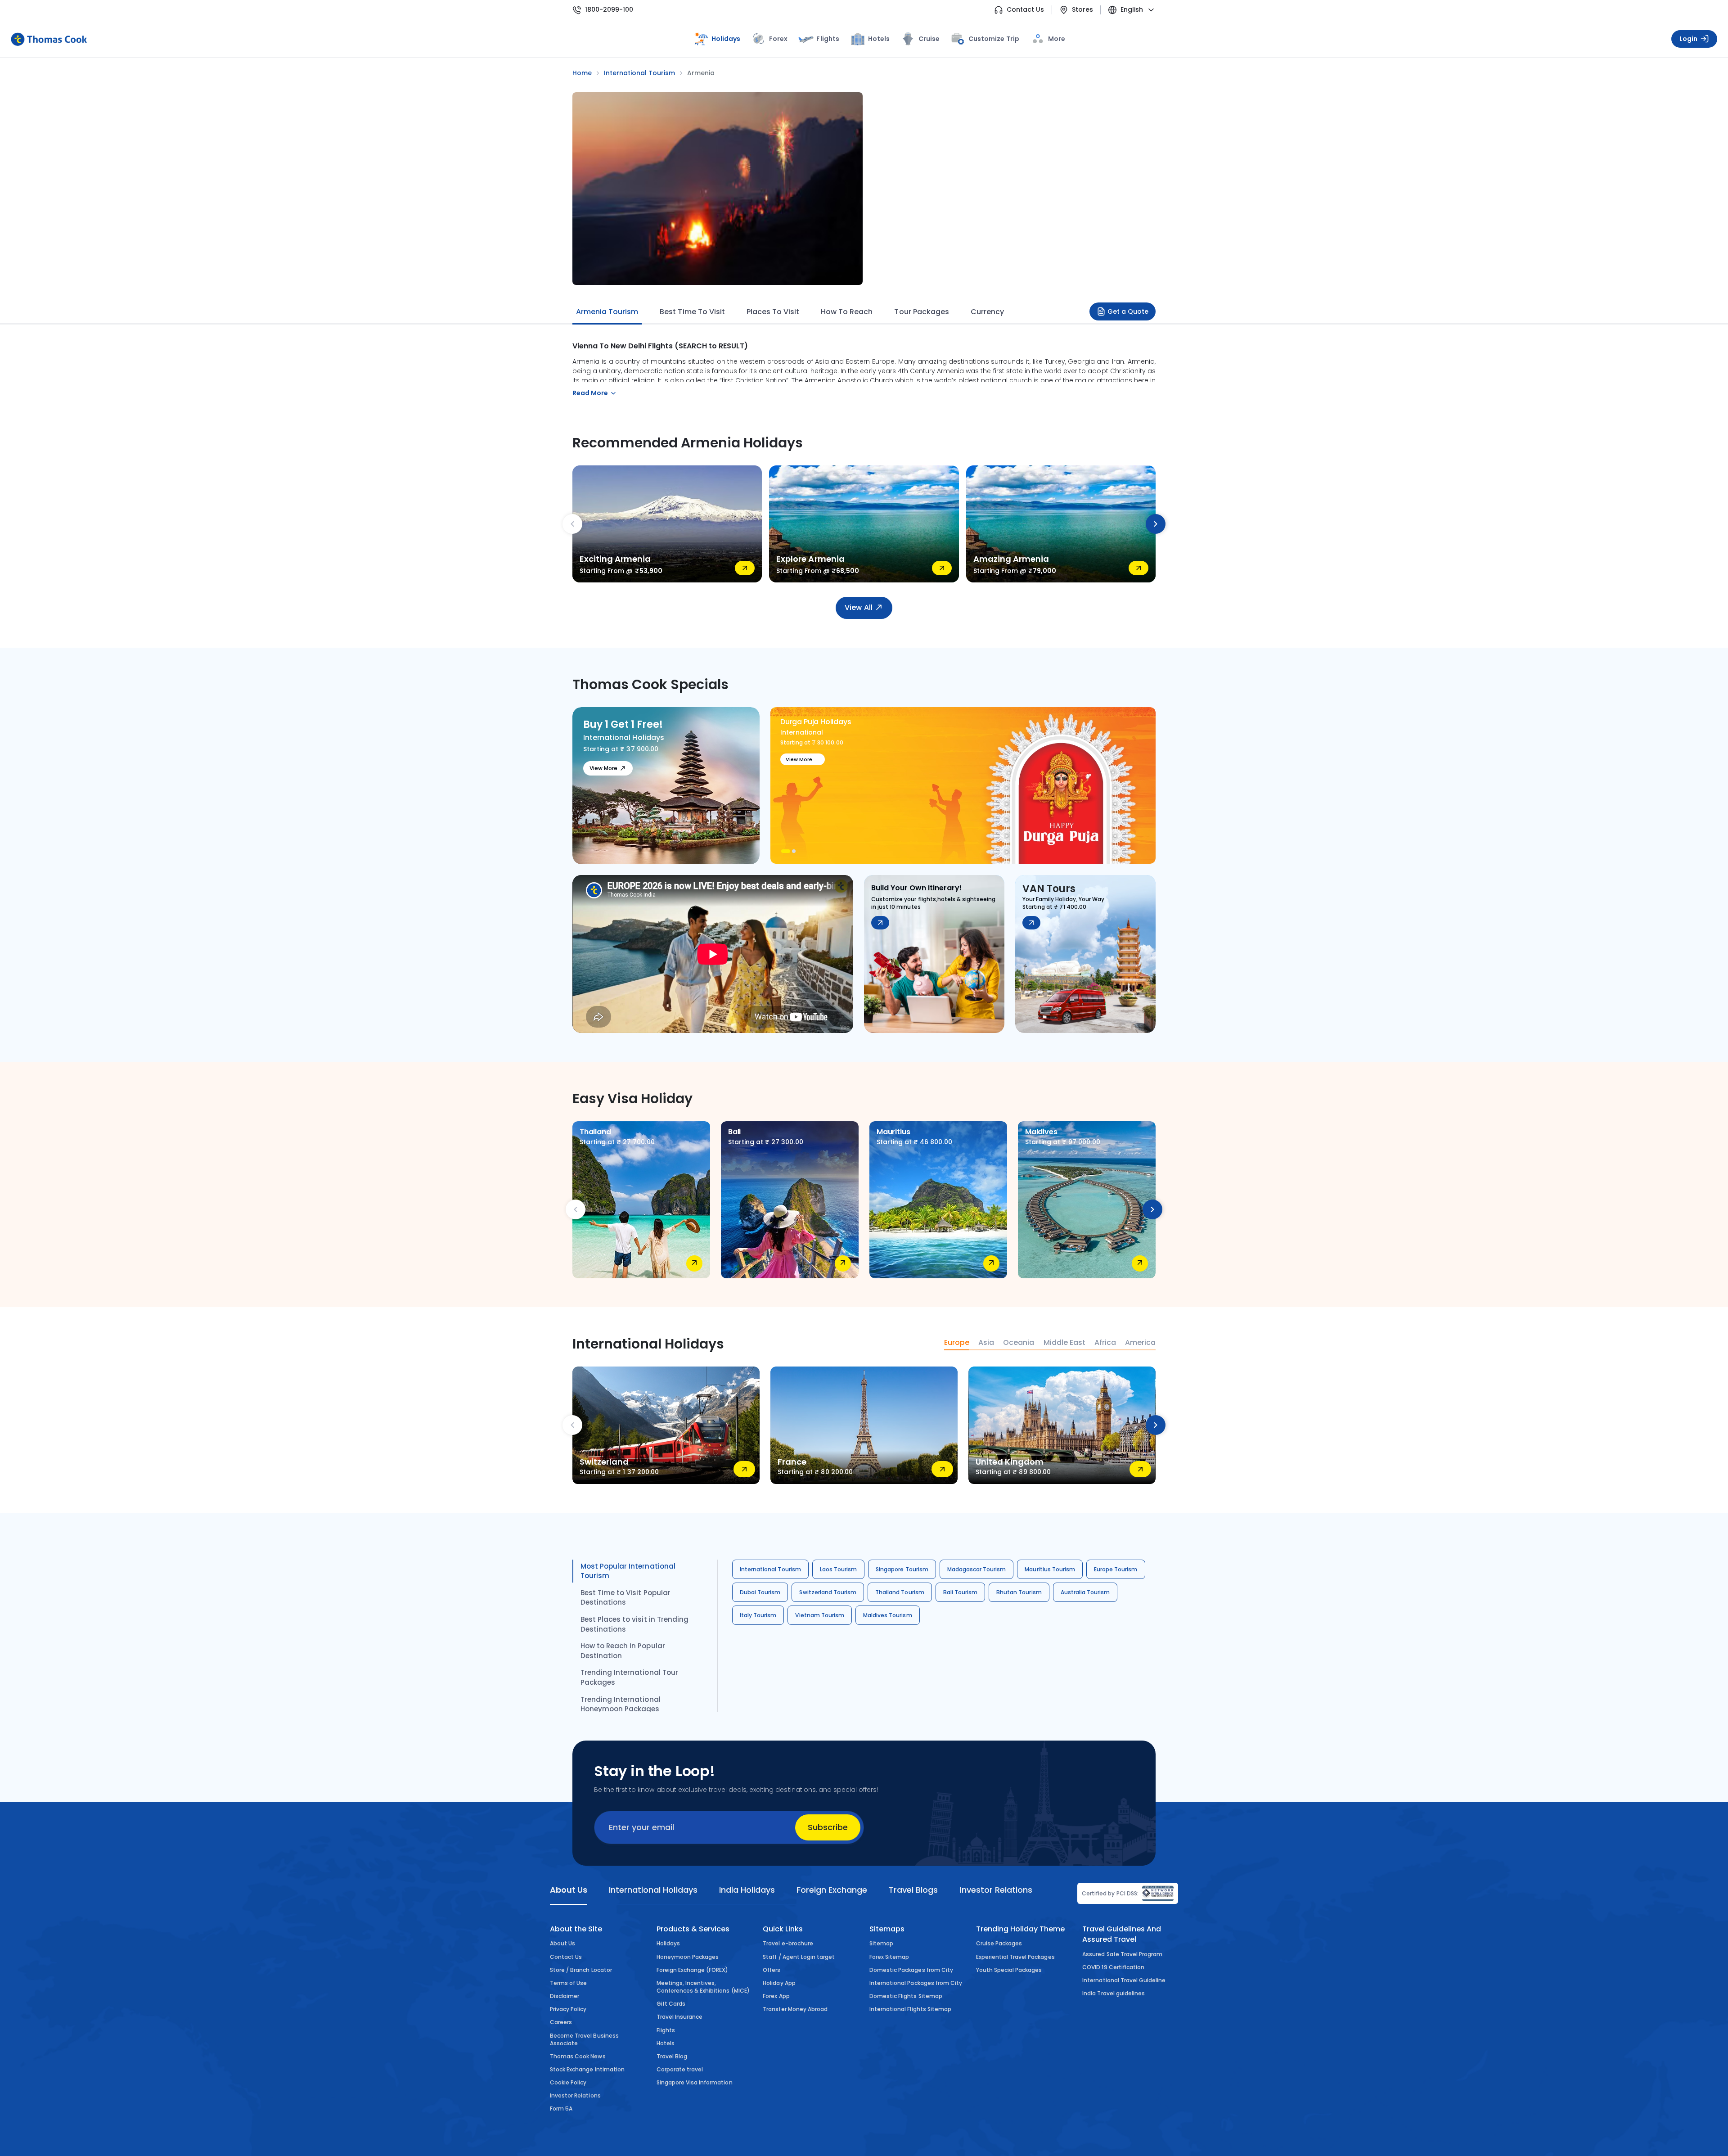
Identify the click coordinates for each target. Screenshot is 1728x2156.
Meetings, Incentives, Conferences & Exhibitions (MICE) (703, 1987)
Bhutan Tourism (1019, 1592)
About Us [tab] (569, 1890)
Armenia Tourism (607, 312)
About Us (562, 1943)
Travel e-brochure (788, 1943)
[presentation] (572, 524)
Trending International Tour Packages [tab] (629, 1677)
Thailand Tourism (900, 1592)
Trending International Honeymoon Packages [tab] (621, 1704)
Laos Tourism (838, 1569)
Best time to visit (692, 312)
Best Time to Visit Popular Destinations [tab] (625, 1598)
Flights (828, 39)
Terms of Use (568, 1983)
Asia (986, 1343)
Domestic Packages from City (911, 1970)
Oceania (1019, 1343)
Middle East (1064, 1343)
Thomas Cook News (578, 2056)
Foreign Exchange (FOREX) (693, 1970)
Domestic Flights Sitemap (906, 1996)
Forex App (776, 1996)
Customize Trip (994, 37)
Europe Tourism (1116, 1569)
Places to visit (773, 312)
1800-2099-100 (609, 10)
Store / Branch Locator (581, 1970)
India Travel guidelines (1114, 1993)
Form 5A (561, 2109)
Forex (778, 39)
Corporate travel (680, 2069)
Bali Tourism (960, 1592)
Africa (1105, 1343)
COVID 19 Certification (1113, 1967)
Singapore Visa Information (695, 2082)
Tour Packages (921, 312)
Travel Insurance (680, 2017)
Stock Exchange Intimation (587, 2069)
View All (858, 607)
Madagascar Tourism (977, 1569)
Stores (1082, 10)
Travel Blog (672, 2056)
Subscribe (828, 1827)
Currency (987, 312)
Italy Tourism (758, 1615)
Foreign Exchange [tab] (832, 1890)
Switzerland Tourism (828, 1592)
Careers (561, 2022)
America (1140, 1343)
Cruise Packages (999, 1943)
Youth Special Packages (1009, 1970)
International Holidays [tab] (653, 1890)
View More (603, 768)
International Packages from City (916, 1983)
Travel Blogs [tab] (913, 1890)
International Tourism (770, 1569)
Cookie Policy (568, 2082)
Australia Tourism (1085, 1592)
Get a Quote (1128, 311)
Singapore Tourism (902, 1569)
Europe (957, 1343)
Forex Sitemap (889, 1957)
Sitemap (881, 1943)
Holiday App (779, 1983)
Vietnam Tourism (820, 1615)
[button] (783, 851)
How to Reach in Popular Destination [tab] (623, 1651)
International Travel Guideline (1124, 1980)
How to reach (847, 312)
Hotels (879, 39)
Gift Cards (671, 2004)
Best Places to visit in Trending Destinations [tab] (634, 1624)
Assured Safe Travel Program (1122, 1954)
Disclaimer (565, 1996)
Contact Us (1025, 10)
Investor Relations (575, 2095)
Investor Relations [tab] (996, 1890)
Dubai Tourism (760, 1592)
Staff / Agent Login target (799, 1957)
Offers (772, 1970)
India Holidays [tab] (747, 1890)
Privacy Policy (568, 2009)
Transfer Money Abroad (795, 2009)
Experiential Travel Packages (1015, 1957)
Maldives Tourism (888, 1615)
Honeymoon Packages (688, 1957)
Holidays (668, 1943)
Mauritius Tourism (1050, 1569)
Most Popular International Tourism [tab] (628, 1571)
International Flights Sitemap (910, 2009)
